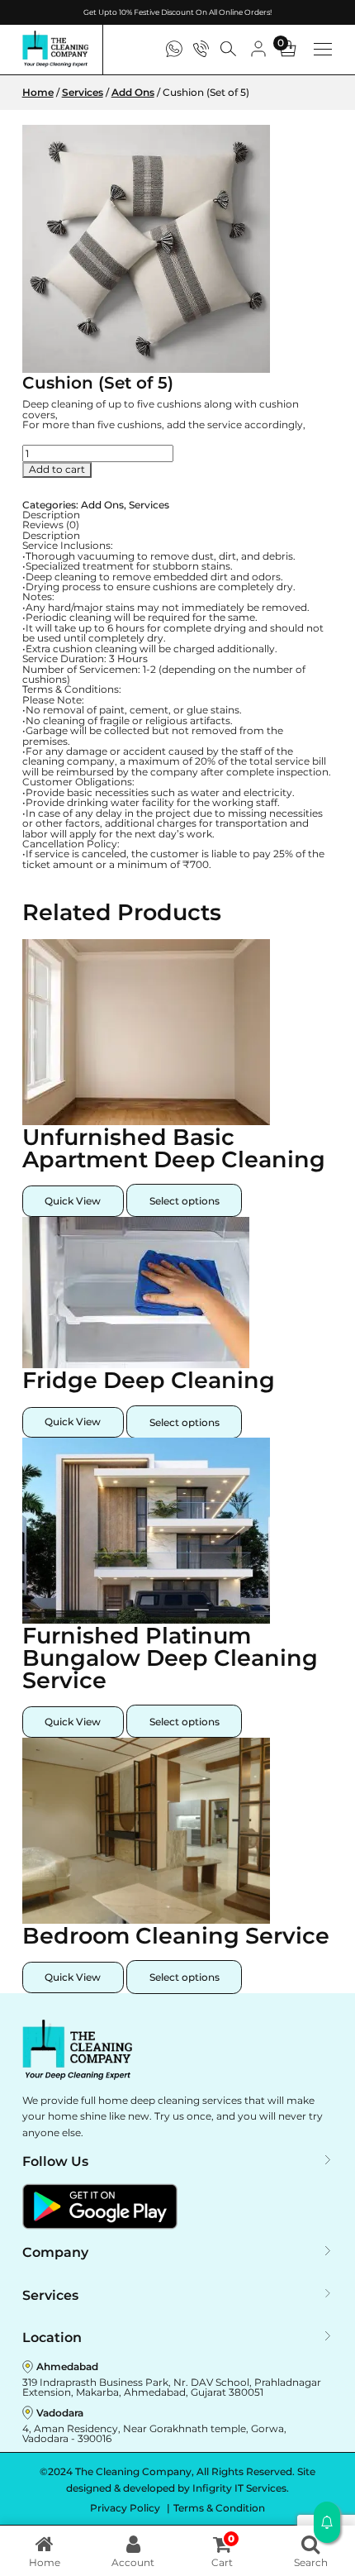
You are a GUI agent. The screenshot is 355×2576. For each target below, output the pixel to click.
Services (83, 92)
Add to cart (57, 469)
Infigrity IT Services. (241, 2488)
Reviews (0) (51, 525)
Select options (185, 1201)
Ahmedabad (67, 2366)
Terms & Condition (219, 2508)
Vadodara (60, 2413)
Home (38, 92)
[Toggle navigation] (323, 49)
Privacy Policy (126, 2508)
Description (51, 515)
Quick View (73, 1201)
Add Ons (133, 92)
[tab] (178, 515)
